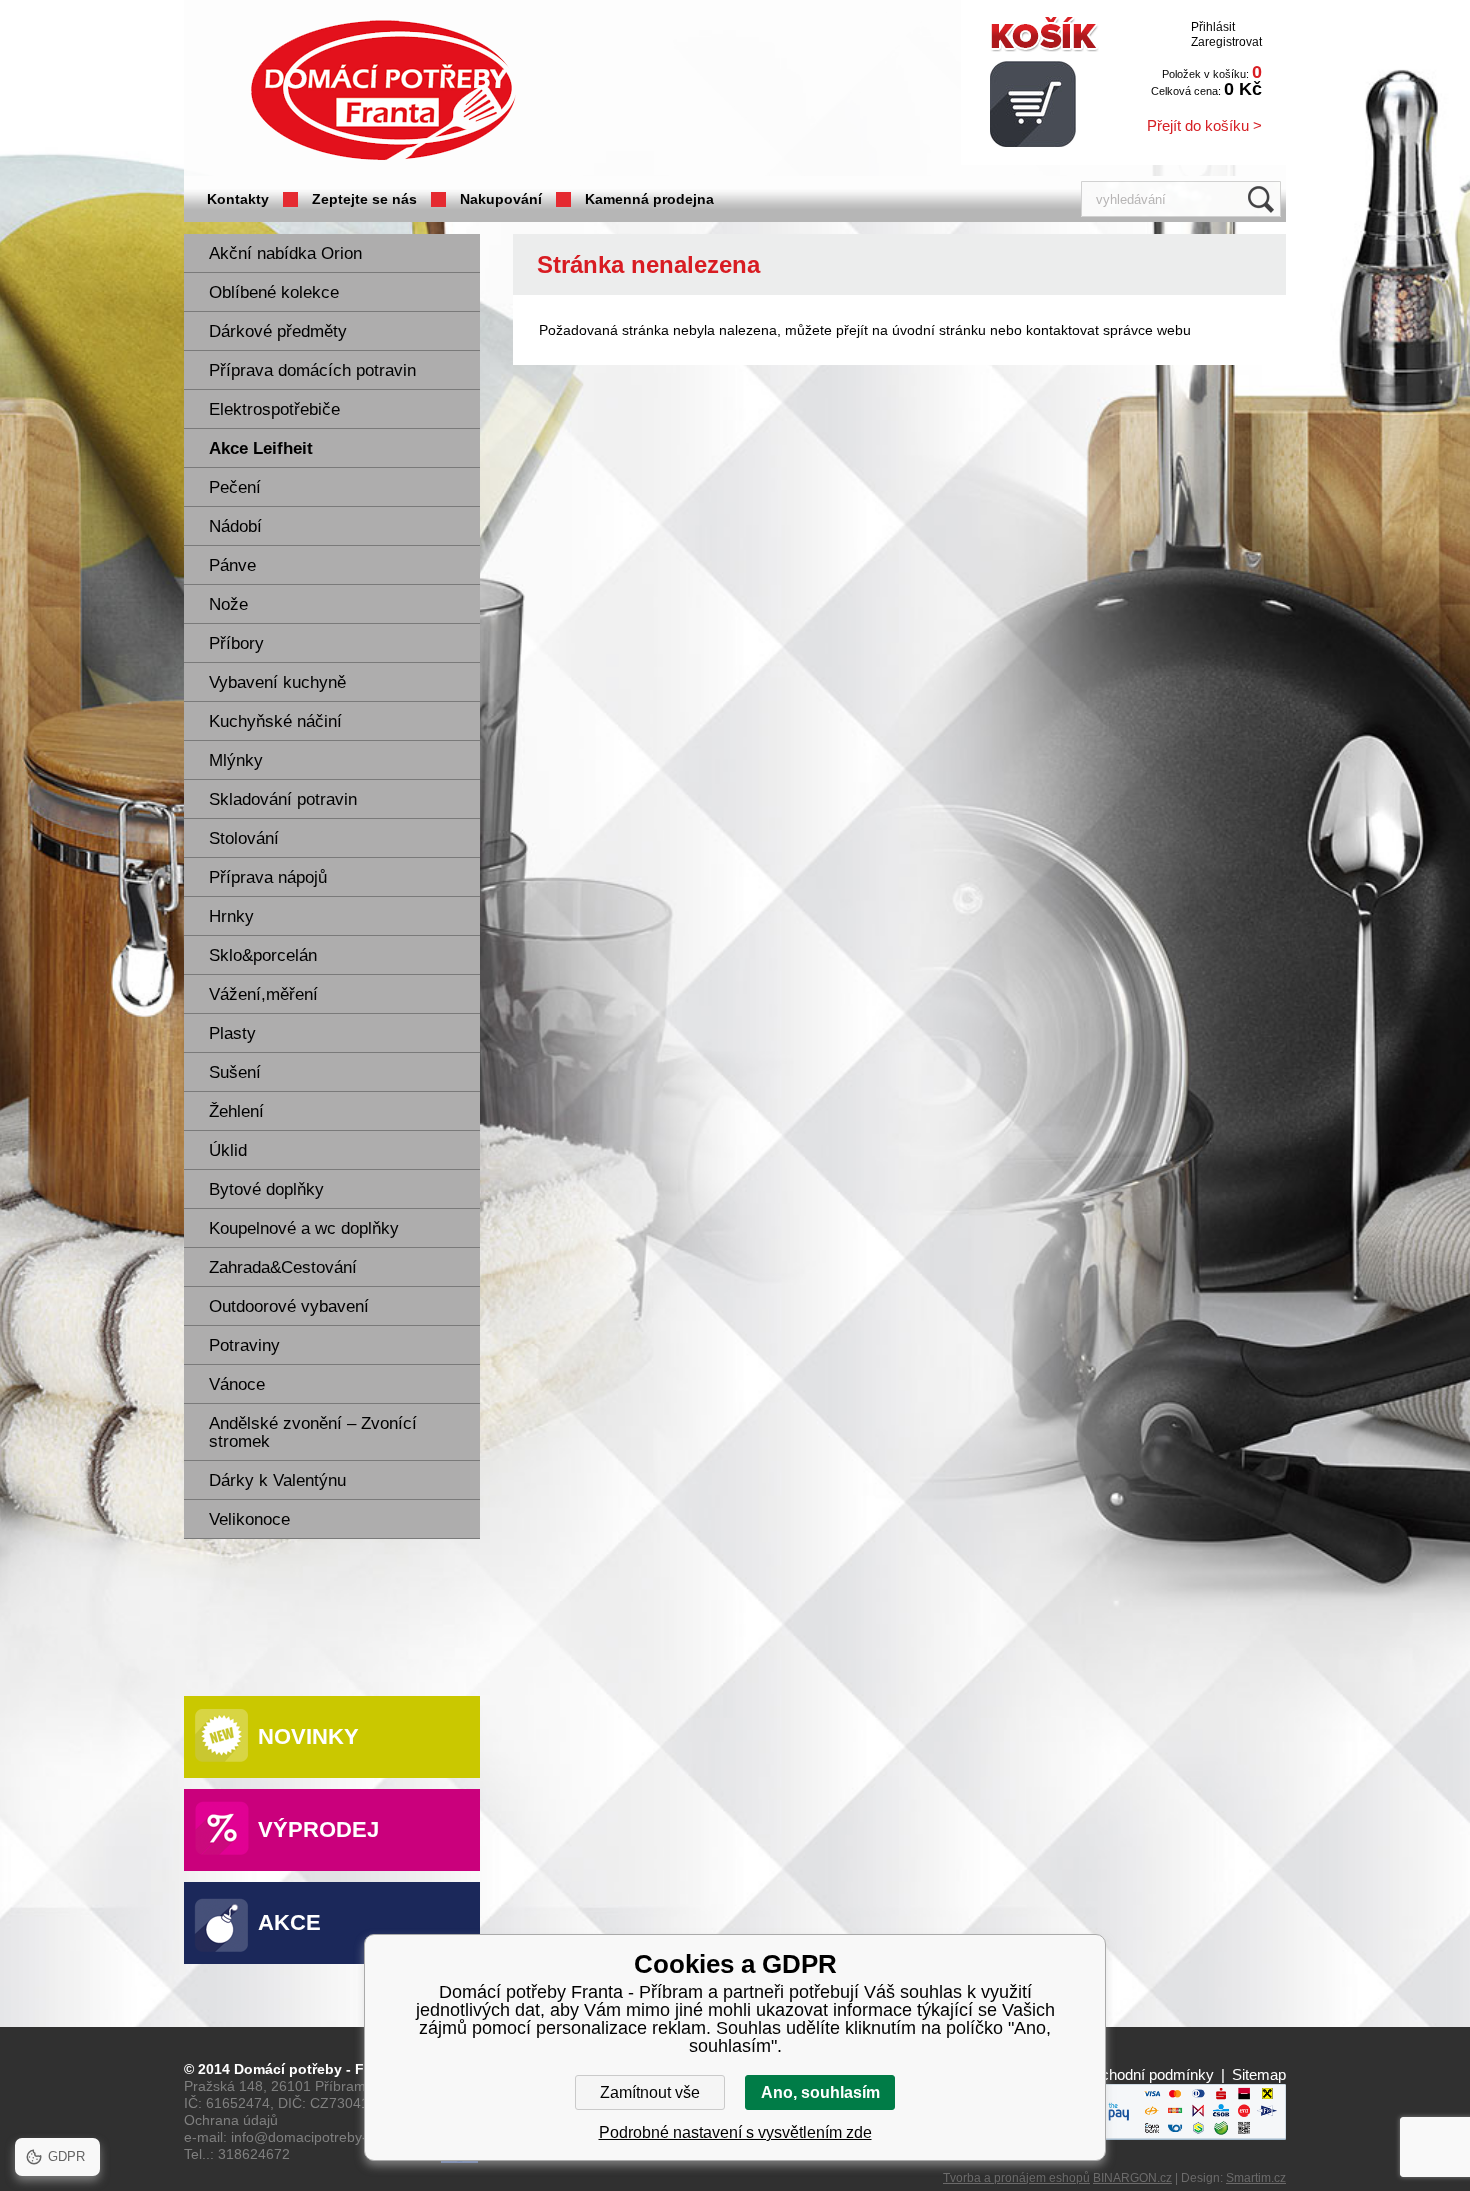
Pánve (232, 565)
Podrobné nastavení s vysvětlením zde (735, 2132)
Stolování (244, 838)
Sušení (235, 1072)
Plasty (232, 1033)
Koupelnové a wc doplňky (304, 1228)
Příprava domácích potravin (312, 370)
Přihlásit (1213, 27)
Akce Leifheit (261, 448)
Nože (228, 604)
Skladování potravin (283, 799)
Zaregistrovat (1226, 42)
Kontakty (238, 199)
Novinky (308, 1736)
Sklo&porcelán (263, 955)
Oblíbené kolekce (274, 292)
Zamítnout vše (650, 2092)
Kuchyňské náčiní (275, 721)
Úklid (228, 1150)
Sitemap (1259, 2074)
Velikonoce (249, 1519)
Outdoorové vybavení (289, 1306)
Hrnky (231, 916)
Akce (289, 1922)
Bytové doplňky (266, 1189)
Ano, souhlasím (820, 2092)
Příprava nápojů (268, 877)
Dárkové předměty (278, 331)
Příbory (236, 643)
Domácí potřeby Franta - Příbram (383, 90)
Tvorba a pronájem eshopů (1016, 2178)
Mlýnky (236, 760)
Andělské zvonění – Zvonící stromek (313, 1432)
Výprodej (318, 1829)
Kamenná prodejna (649, 199)
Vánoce (237, 1384)
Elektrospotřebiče (274, 409)
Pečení (235, 487)
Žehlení (236, 1111)
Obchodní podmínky (1147, 2074)
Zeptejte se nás (364, 199)
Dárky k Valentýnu (277, 1480)
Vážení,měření (263, 994)
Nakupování (501, 199)
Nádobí (235, 526)
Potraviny (244, 1345)
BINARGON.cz (1132, 2178)
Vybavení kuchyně (277, 682)
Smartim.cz (1256, 2178)
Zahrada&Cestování (283, 1267)
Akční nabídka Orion (285, 253)
